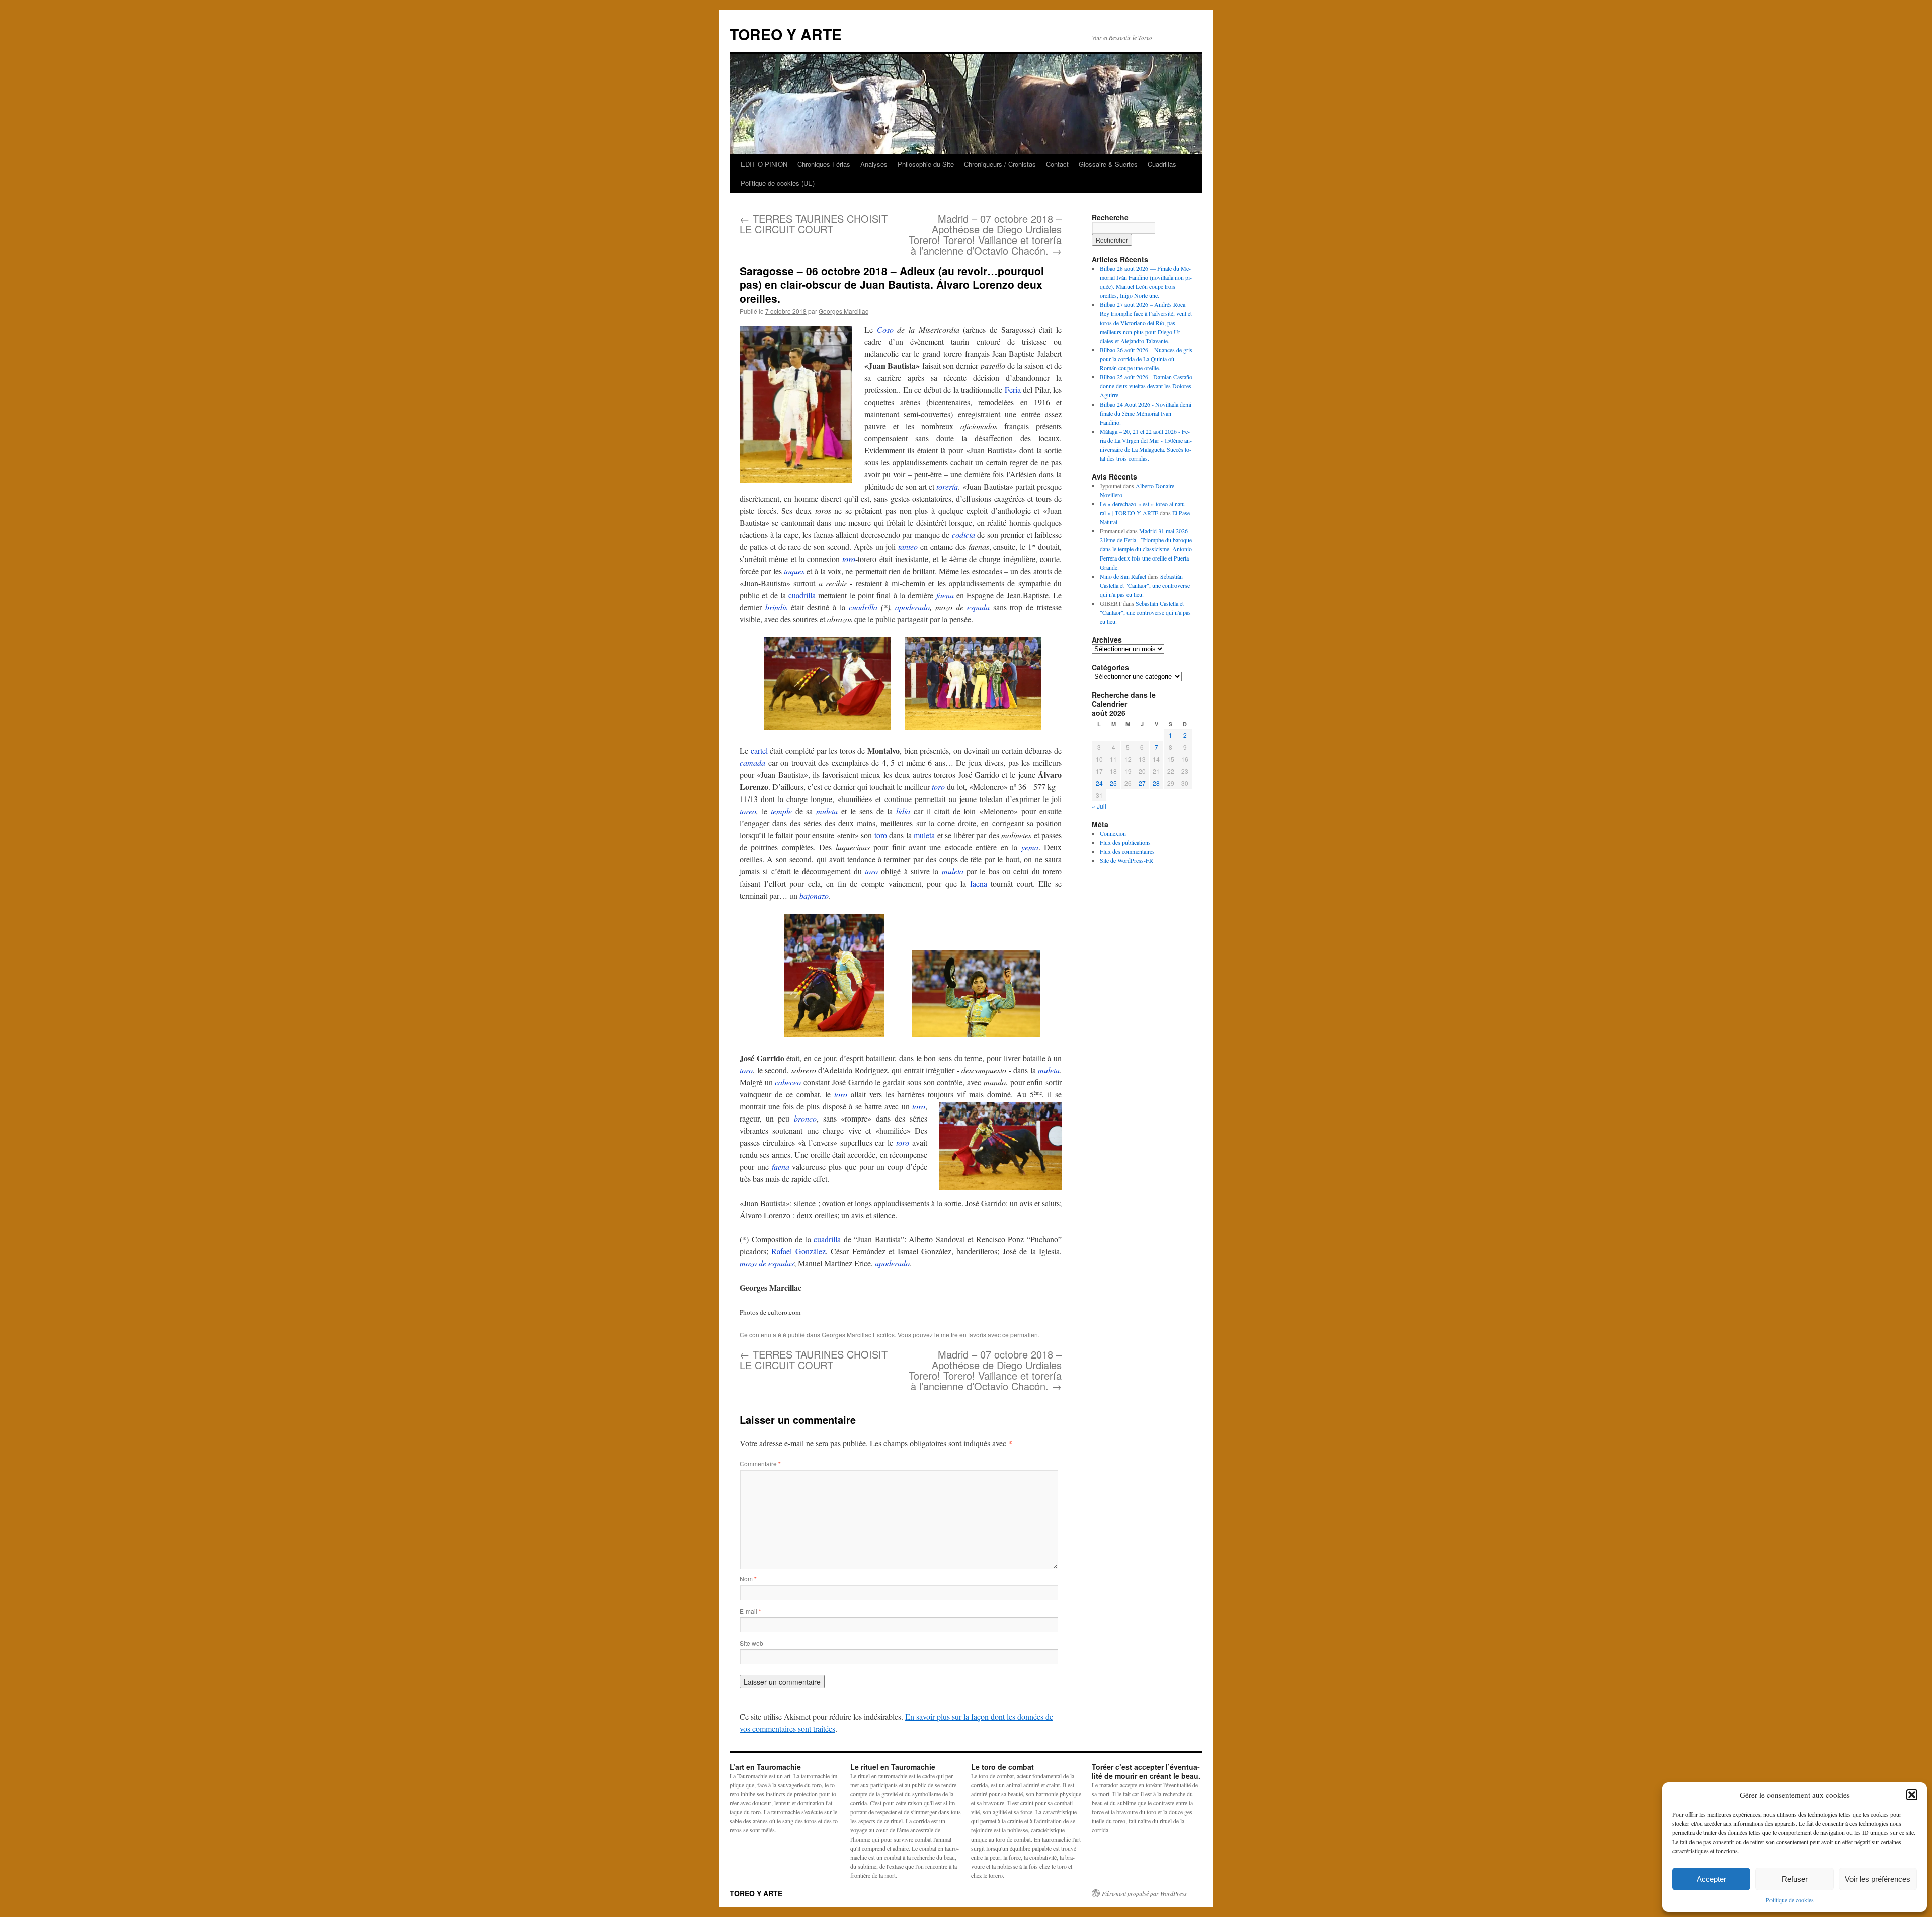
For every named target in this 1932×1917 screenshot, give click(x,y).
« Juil (1099, 806)
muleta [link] (827, 811)
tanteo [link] (908, 547)
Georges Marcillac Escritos (858, 1335)
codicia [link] (963, 535)
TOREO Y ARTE (786, 34)
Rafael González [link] (798, 1251)
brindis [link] (776, 607)
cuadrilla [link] (802, 595)
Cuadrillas (1162, 164)
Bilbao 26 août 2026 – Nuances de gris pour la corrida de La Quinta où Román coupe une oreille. (1146, 359)
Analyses (874, 164)
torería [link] (947, 486)
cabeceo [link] (788, 1082)
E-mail (750, 1611)
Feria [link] (1013, 390)
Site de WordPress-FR (1126, 860)
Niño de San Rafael (1123, 576)
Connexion (1113, 833)
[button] (1912, 1795)
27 (1142, 783)
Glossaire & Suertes (1108, 164)
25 (1113, 783)
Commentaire (760, 1463)
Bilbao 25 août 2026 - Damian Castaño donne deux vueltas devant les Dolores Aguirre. (1146, 386)
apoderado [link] (912, 607)
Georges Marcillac (843, 311)
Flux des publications (1125, 842)
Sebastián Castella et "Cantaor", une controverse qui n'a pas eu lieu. (1145, 585)
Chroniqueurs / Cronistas (1000, 164)
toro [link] (849, 559)
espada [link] (978, 607)
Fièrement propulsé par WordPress (1144, 1893)
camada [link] (752, 763)
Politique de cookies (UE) (778, 183)
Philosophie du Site (926, 164)
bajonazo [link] (814, 895)
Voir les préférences (1878, 1879)
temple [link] (781, 811)
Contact (1057, 164)
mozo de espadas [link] (767, 1263)
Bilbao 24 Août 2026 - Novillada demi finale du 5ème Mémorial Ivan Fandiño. (1146, 413)
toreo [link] (748, 811)
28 (1156, 783)
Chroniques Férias (824, 164)
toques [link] (794, 571)
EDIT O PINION (764, 164)
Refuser (1795, 1879)
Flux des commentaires (1127, 851)
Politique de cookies (1790, 1900)
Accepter (1711, 1879)
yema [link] (1030, 847)
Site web (751, 1643)
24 (1099, 783)
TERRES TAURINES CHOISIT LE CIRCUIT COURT (814, 224)
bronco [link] (805, 1118)
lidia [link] (903, 811)
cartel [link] (759, 750)
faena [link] (945, 595)
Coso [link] (885, 329)
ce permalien (1020, 1335)
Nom (748, 1579)
